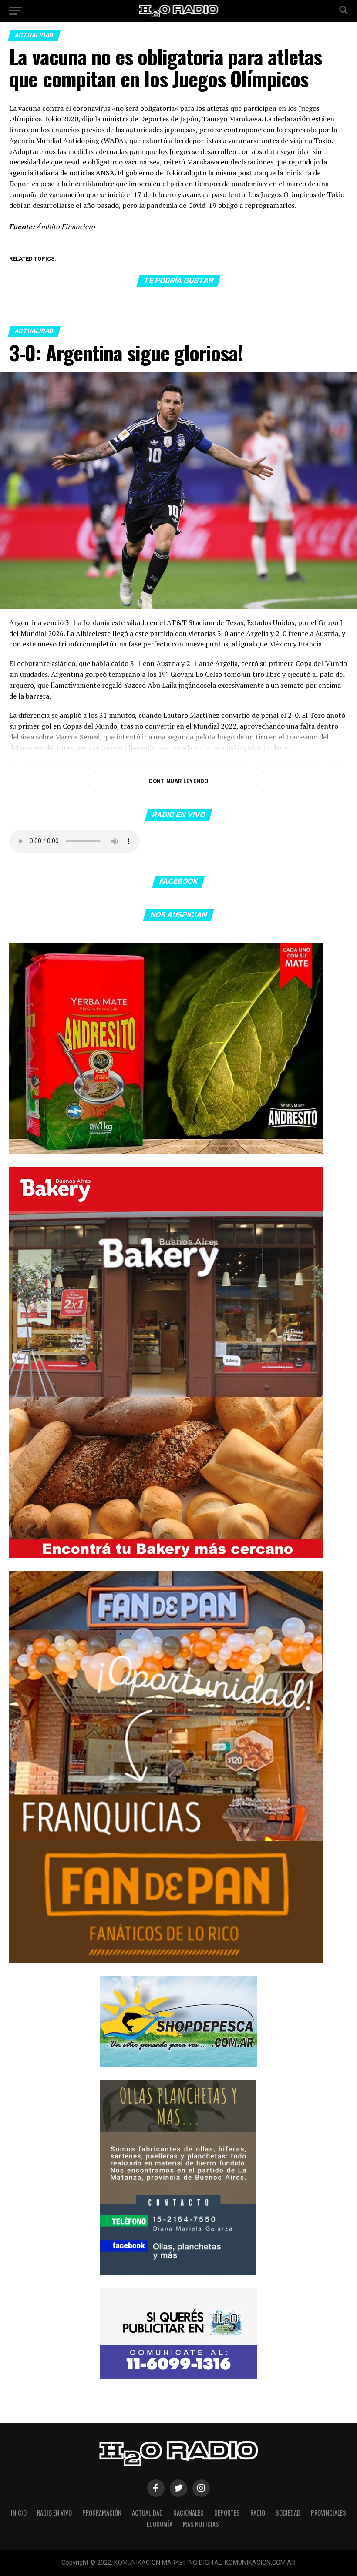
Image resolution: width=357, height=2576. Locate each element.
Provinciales (328, 2513)
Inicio (19, 2513)
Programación (102, 2513)
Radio (258, 2513)
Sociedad (288, 2513)
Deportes (227, 2513)
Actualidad (147, 2513)
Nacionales (189, 2513)
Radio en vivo (54, 2513)
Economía (160, 2524)
